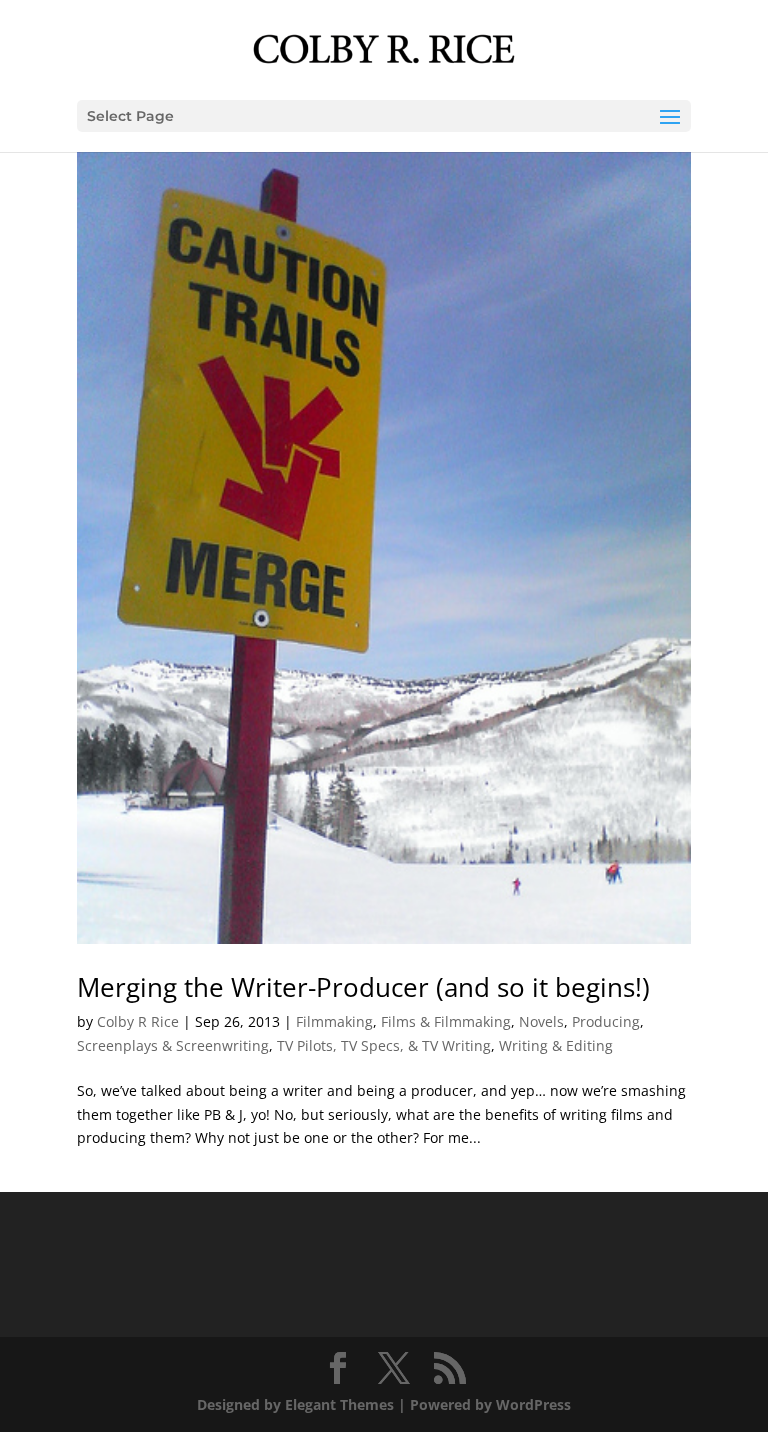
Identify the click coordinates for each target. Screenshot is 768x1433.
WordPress (533, 1404)
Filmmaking (334, 1021)
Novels (541, 1021)
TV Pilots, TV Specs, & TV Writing (384, 1045)
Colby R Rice (138, 1021)
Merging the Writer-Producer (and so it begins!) (363, 987)
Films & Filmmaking (446, 1021)
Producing (606, 1021)
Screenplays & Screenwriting (173, 1045)
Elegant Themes (339, 1404)
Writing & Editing (556, 1045)
